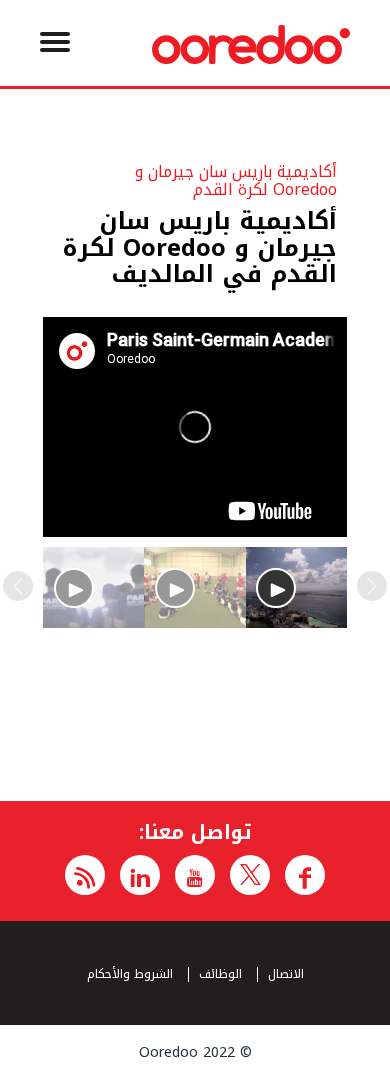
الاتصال (286, 974)
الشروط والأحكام (130, 974)
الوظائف (220, 974)
